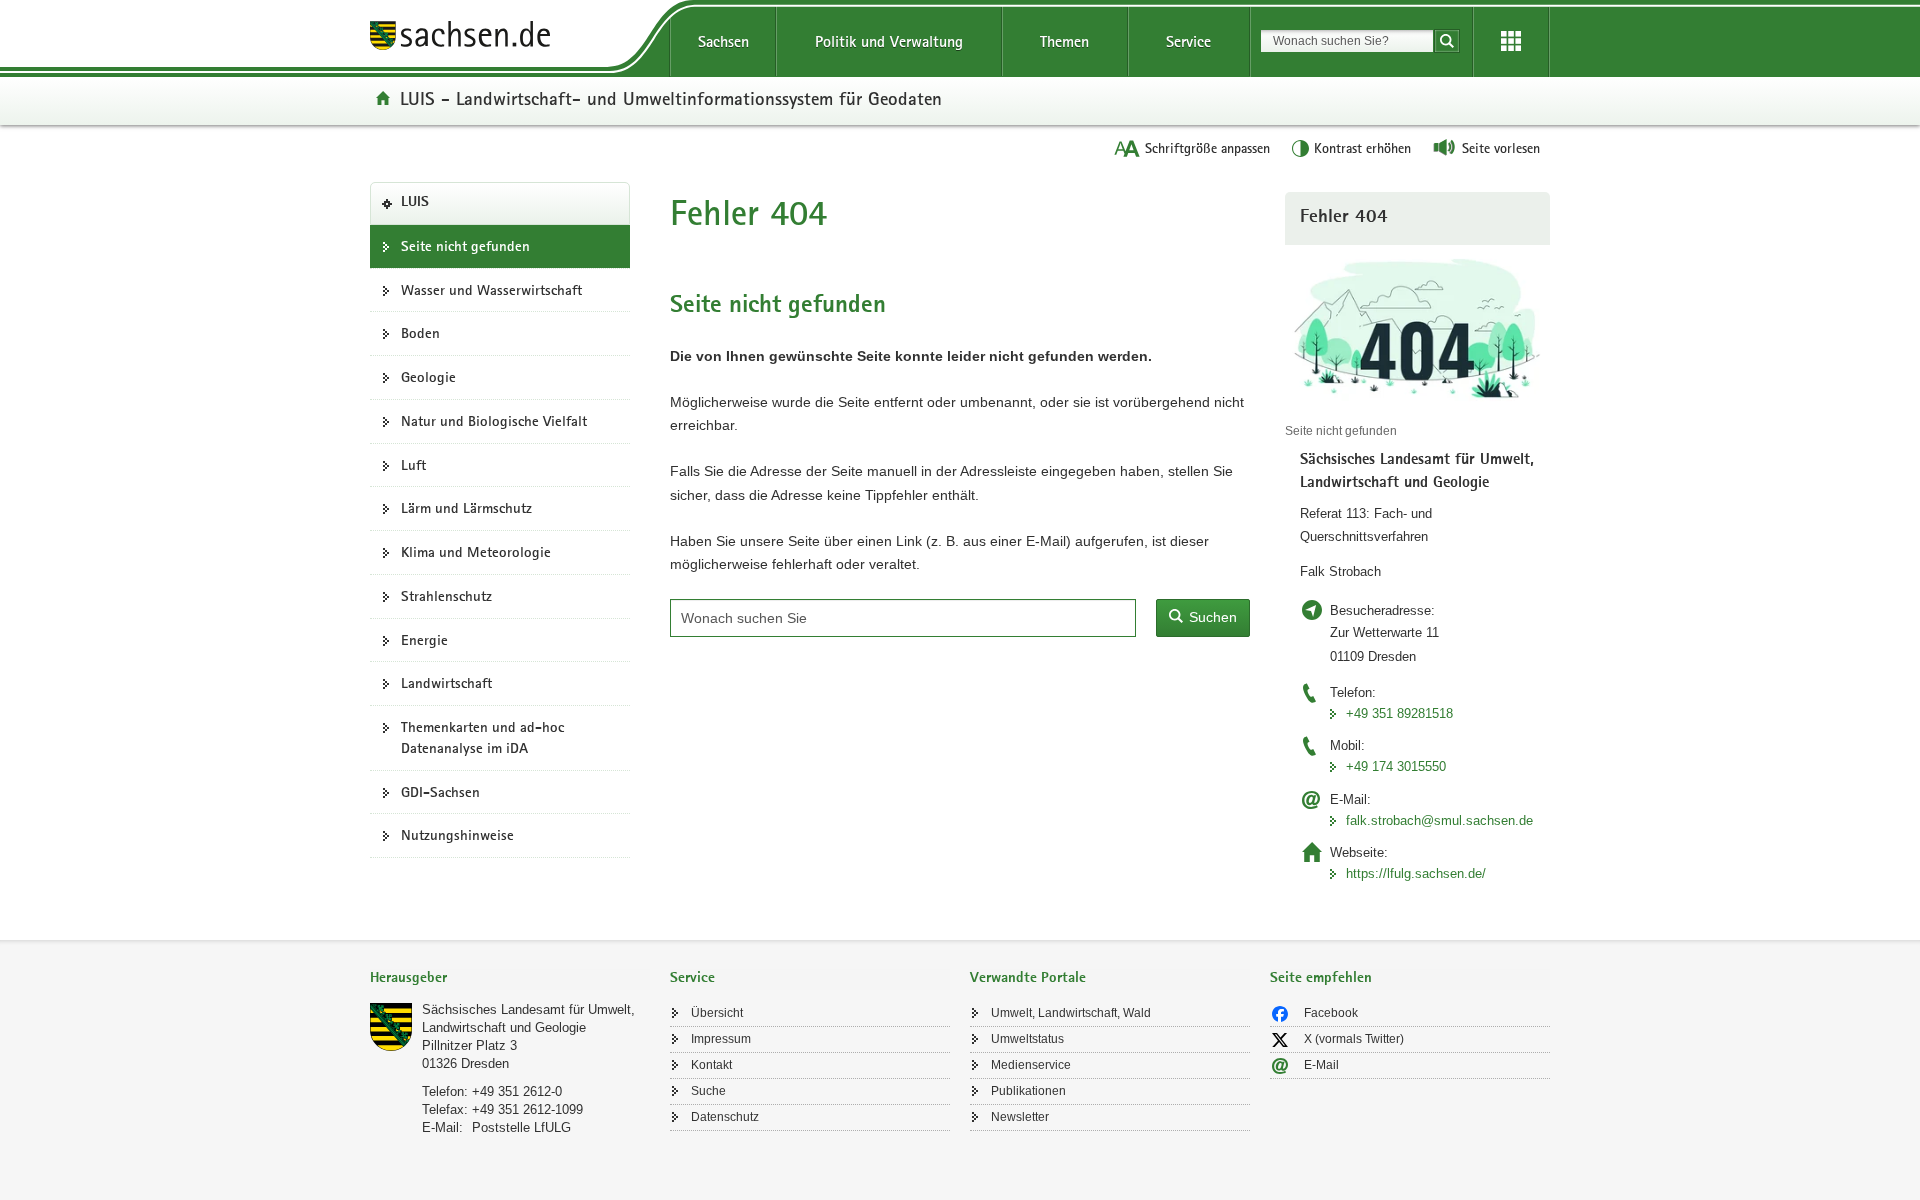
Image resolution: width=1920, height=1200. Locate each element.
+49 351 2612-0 (517, 1091)
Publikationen (1028, 1091)
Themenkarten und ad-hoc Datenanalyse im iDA (482, 737)
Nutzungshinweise (457, 835)
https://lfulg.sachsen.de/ (1416, 873)
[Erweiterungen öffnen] (1511, 42)
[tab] (510, 979)
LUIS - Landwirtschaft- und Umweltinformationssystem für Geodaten (671, 98)
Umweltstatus (1027, 1039)
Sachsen (723, 41)
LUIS (445, 209)
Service (1188, 41)
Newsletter (1020, 1117)
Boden (420, 333)
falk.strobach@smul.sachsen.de (1439, 820)
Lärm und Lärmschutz (466, 508)
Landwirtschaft (446, 683)
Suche (708, 1091)
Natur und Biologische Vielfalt (494, 421)
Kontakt (711, 1065)
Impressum (721, 1039)
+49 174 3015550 (1396, 766)
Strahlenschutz (446, 596)
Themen (1064, 41)
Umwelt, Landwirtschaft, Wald (1071, 1013)
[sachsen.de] (510, 38)
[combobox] (1347, 41)
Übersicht (717, 1013)
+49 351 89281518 (1399, 713)
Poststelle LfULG (521, 1127)
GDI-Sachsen (440, 792)
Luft (413, 465)
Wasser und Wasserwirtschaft (491, 290)
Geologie (428, 377)
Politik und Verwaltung (889, 41)
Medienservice (1031, 1065)
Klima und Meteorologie (476, 552)
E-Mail (1321, 1065)
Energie (424, 640)
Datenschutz (725, 1117)
